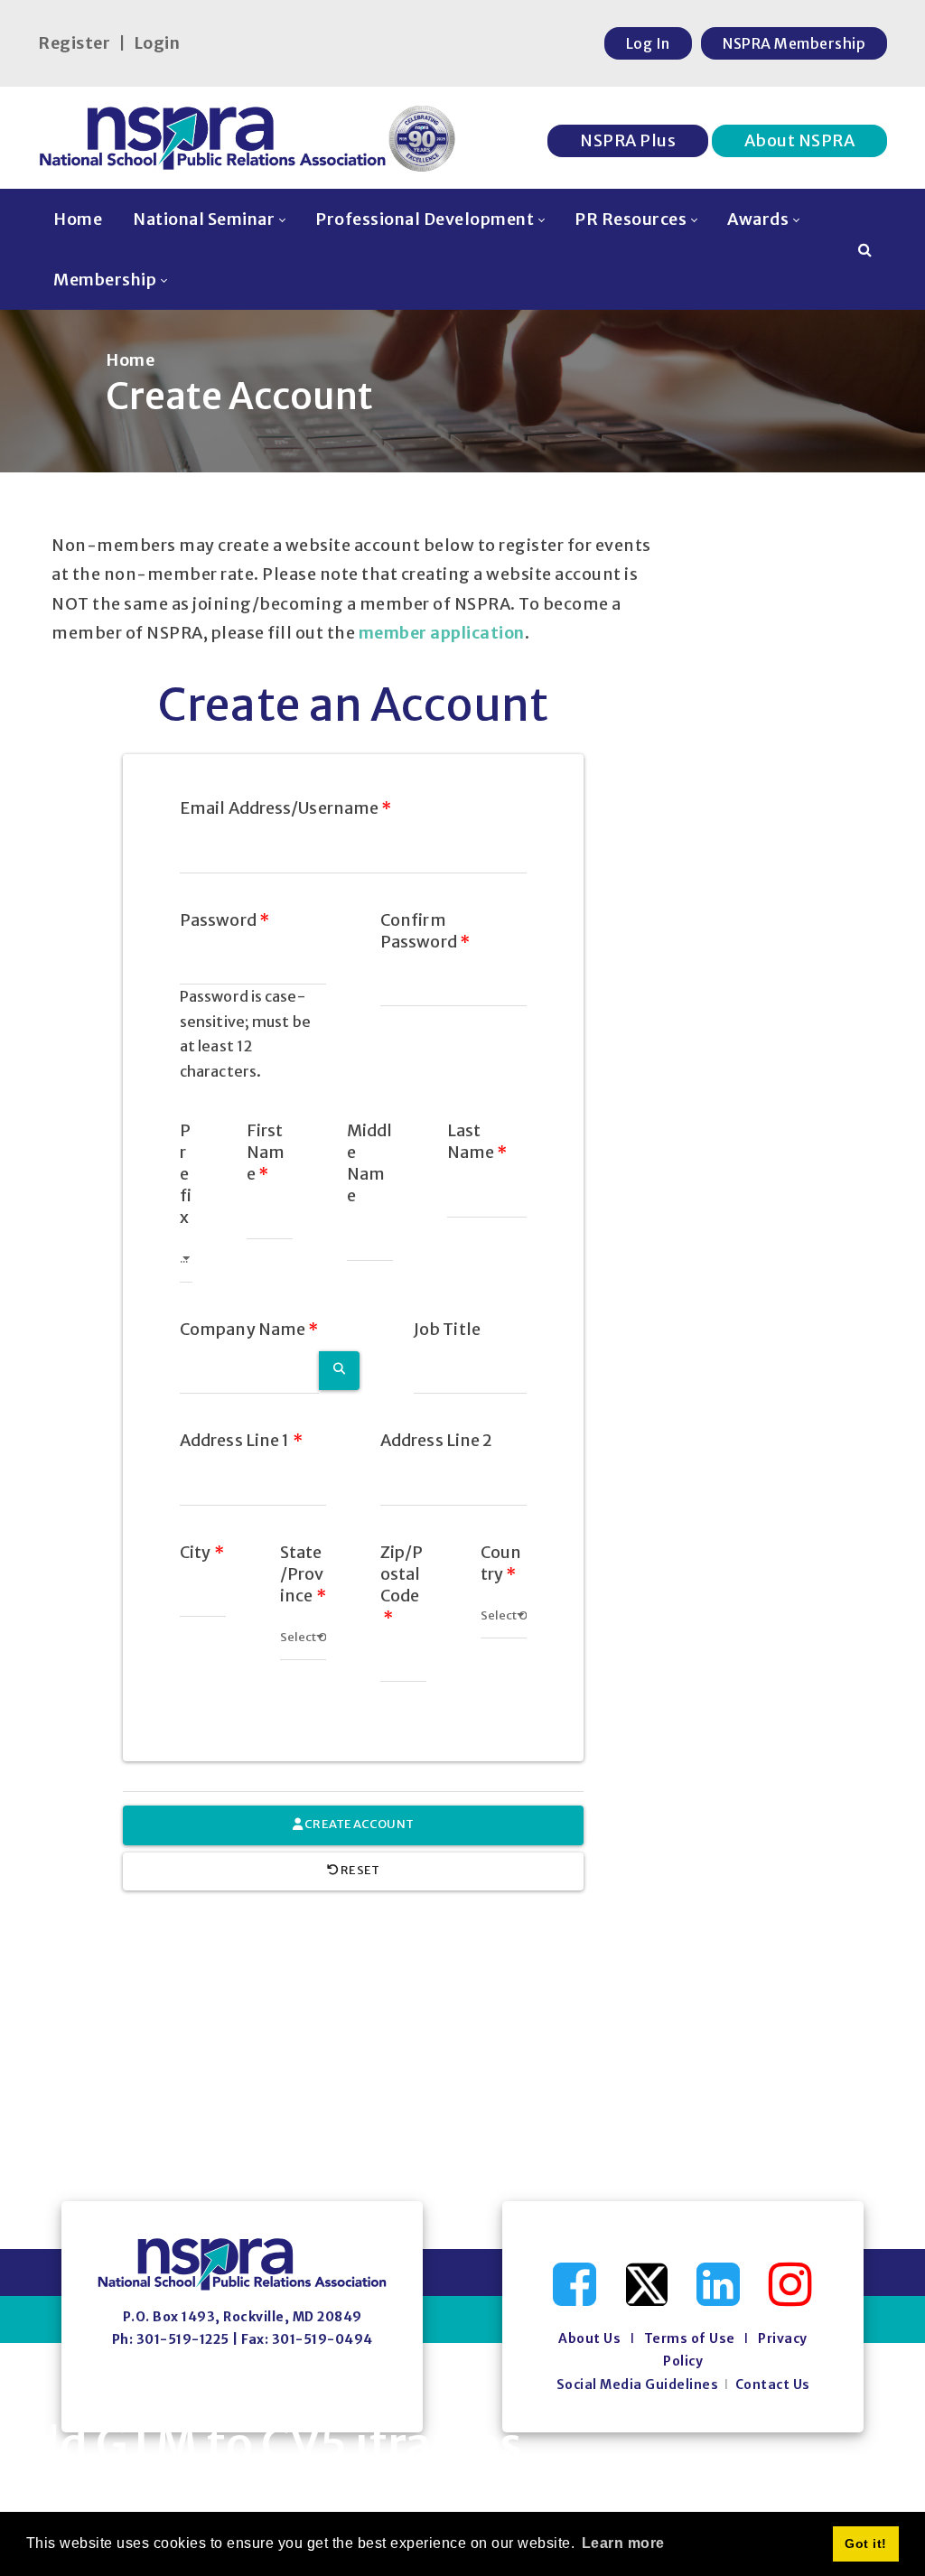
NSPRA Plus (628, 140)
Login (157, 43)
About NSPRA (800, 140)
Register (74, 43)
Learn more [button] (623, 2543)
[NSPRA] (248, 138)
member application (442, 633)
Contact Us (773, 2385)
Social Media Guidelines (638, 2385)
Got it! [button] (866, 2543)
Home (130, 360)
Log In (648, 43)
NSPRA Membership (794, 43)
